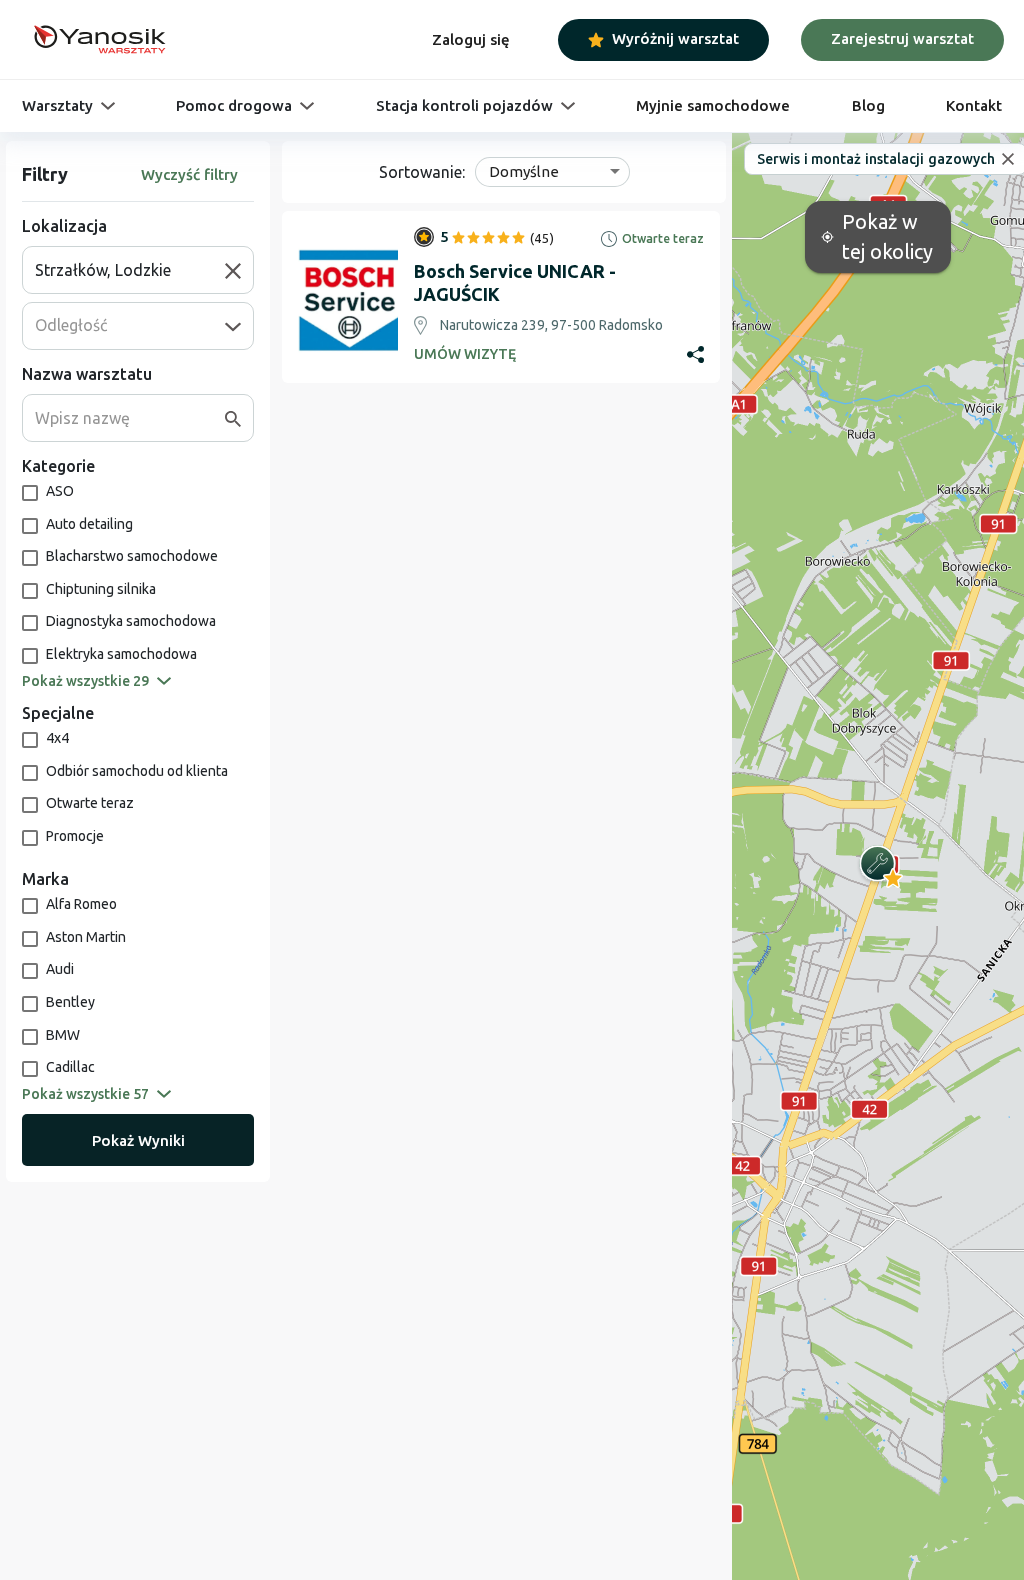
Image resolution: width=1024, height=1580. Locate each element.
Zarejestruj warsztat (902, 38)
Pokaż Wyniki (138, 1140)
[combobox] (130, 270)
